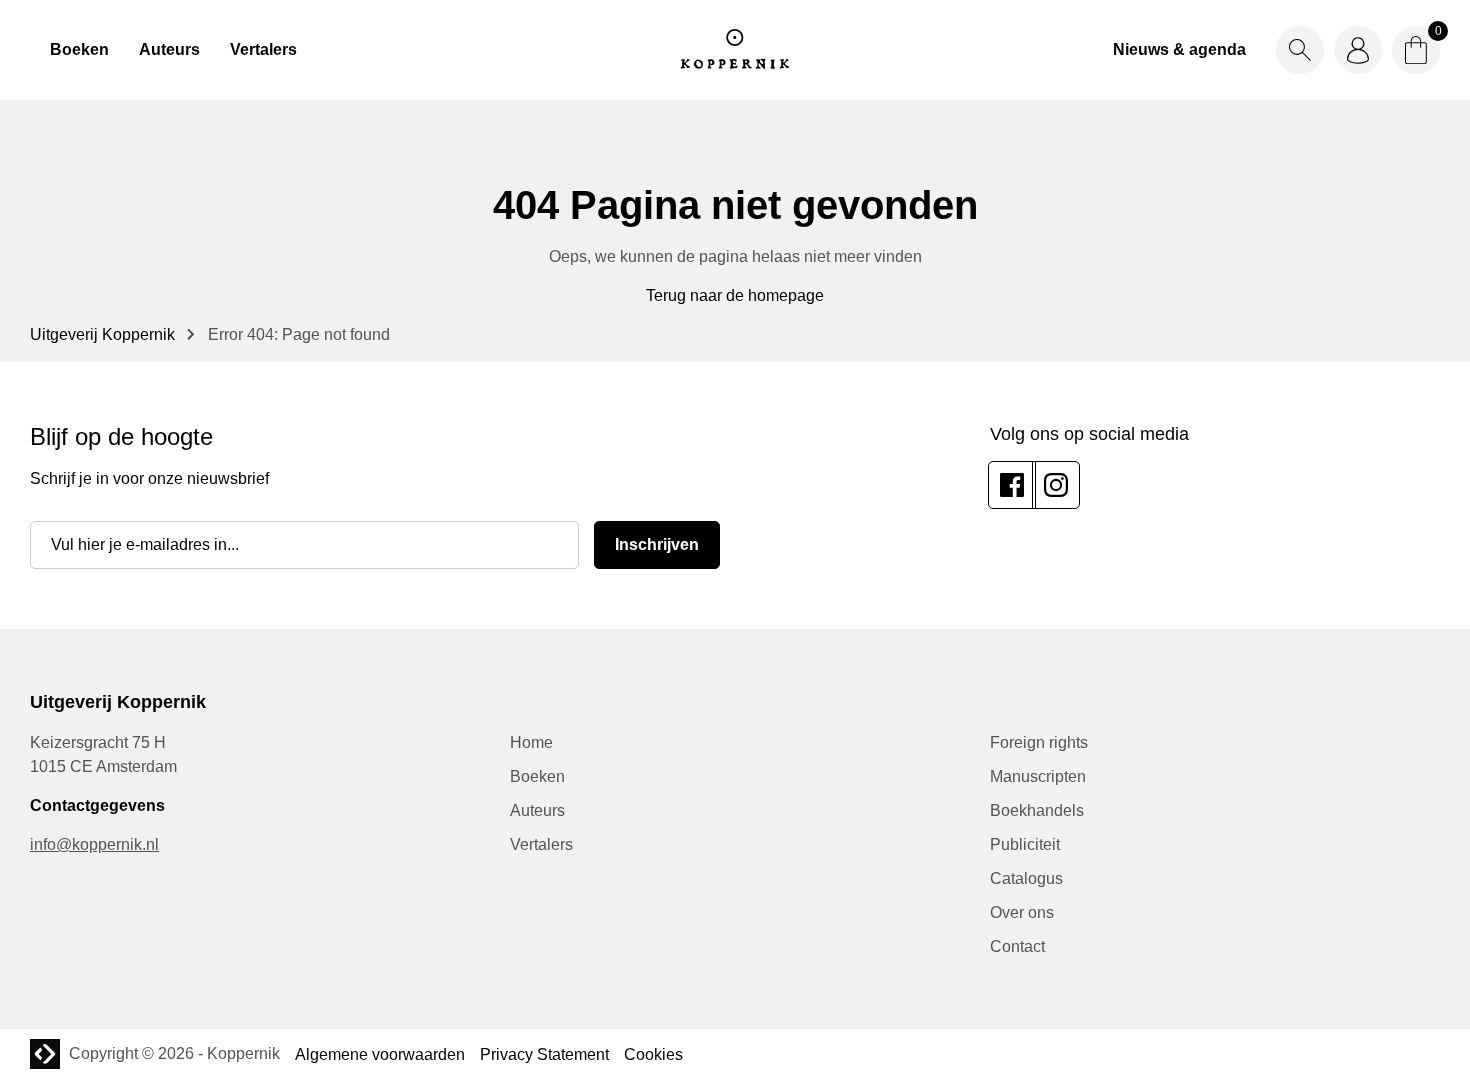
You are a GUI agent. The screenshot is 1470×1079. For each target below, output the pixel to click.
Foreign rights (1039, 742)
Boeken (79, 49)
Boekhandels (1037, 810)
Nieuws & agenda (1179, 49)
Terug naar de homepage (735, 295)
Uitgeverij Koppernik (102, 334)
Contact (1017, 946)
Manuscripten (1038, 776)
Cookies (653, 1054)
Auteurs (169, 49)
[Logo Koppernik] (735, 50)
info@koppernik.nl (94, 844)
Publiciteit (1025, 844)
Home (531, 742)
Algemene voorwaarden (380, 1054)
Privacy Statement (544, 1054)
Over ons (1022, 912)
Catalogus (1026, 878)
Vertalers (263, 49)
